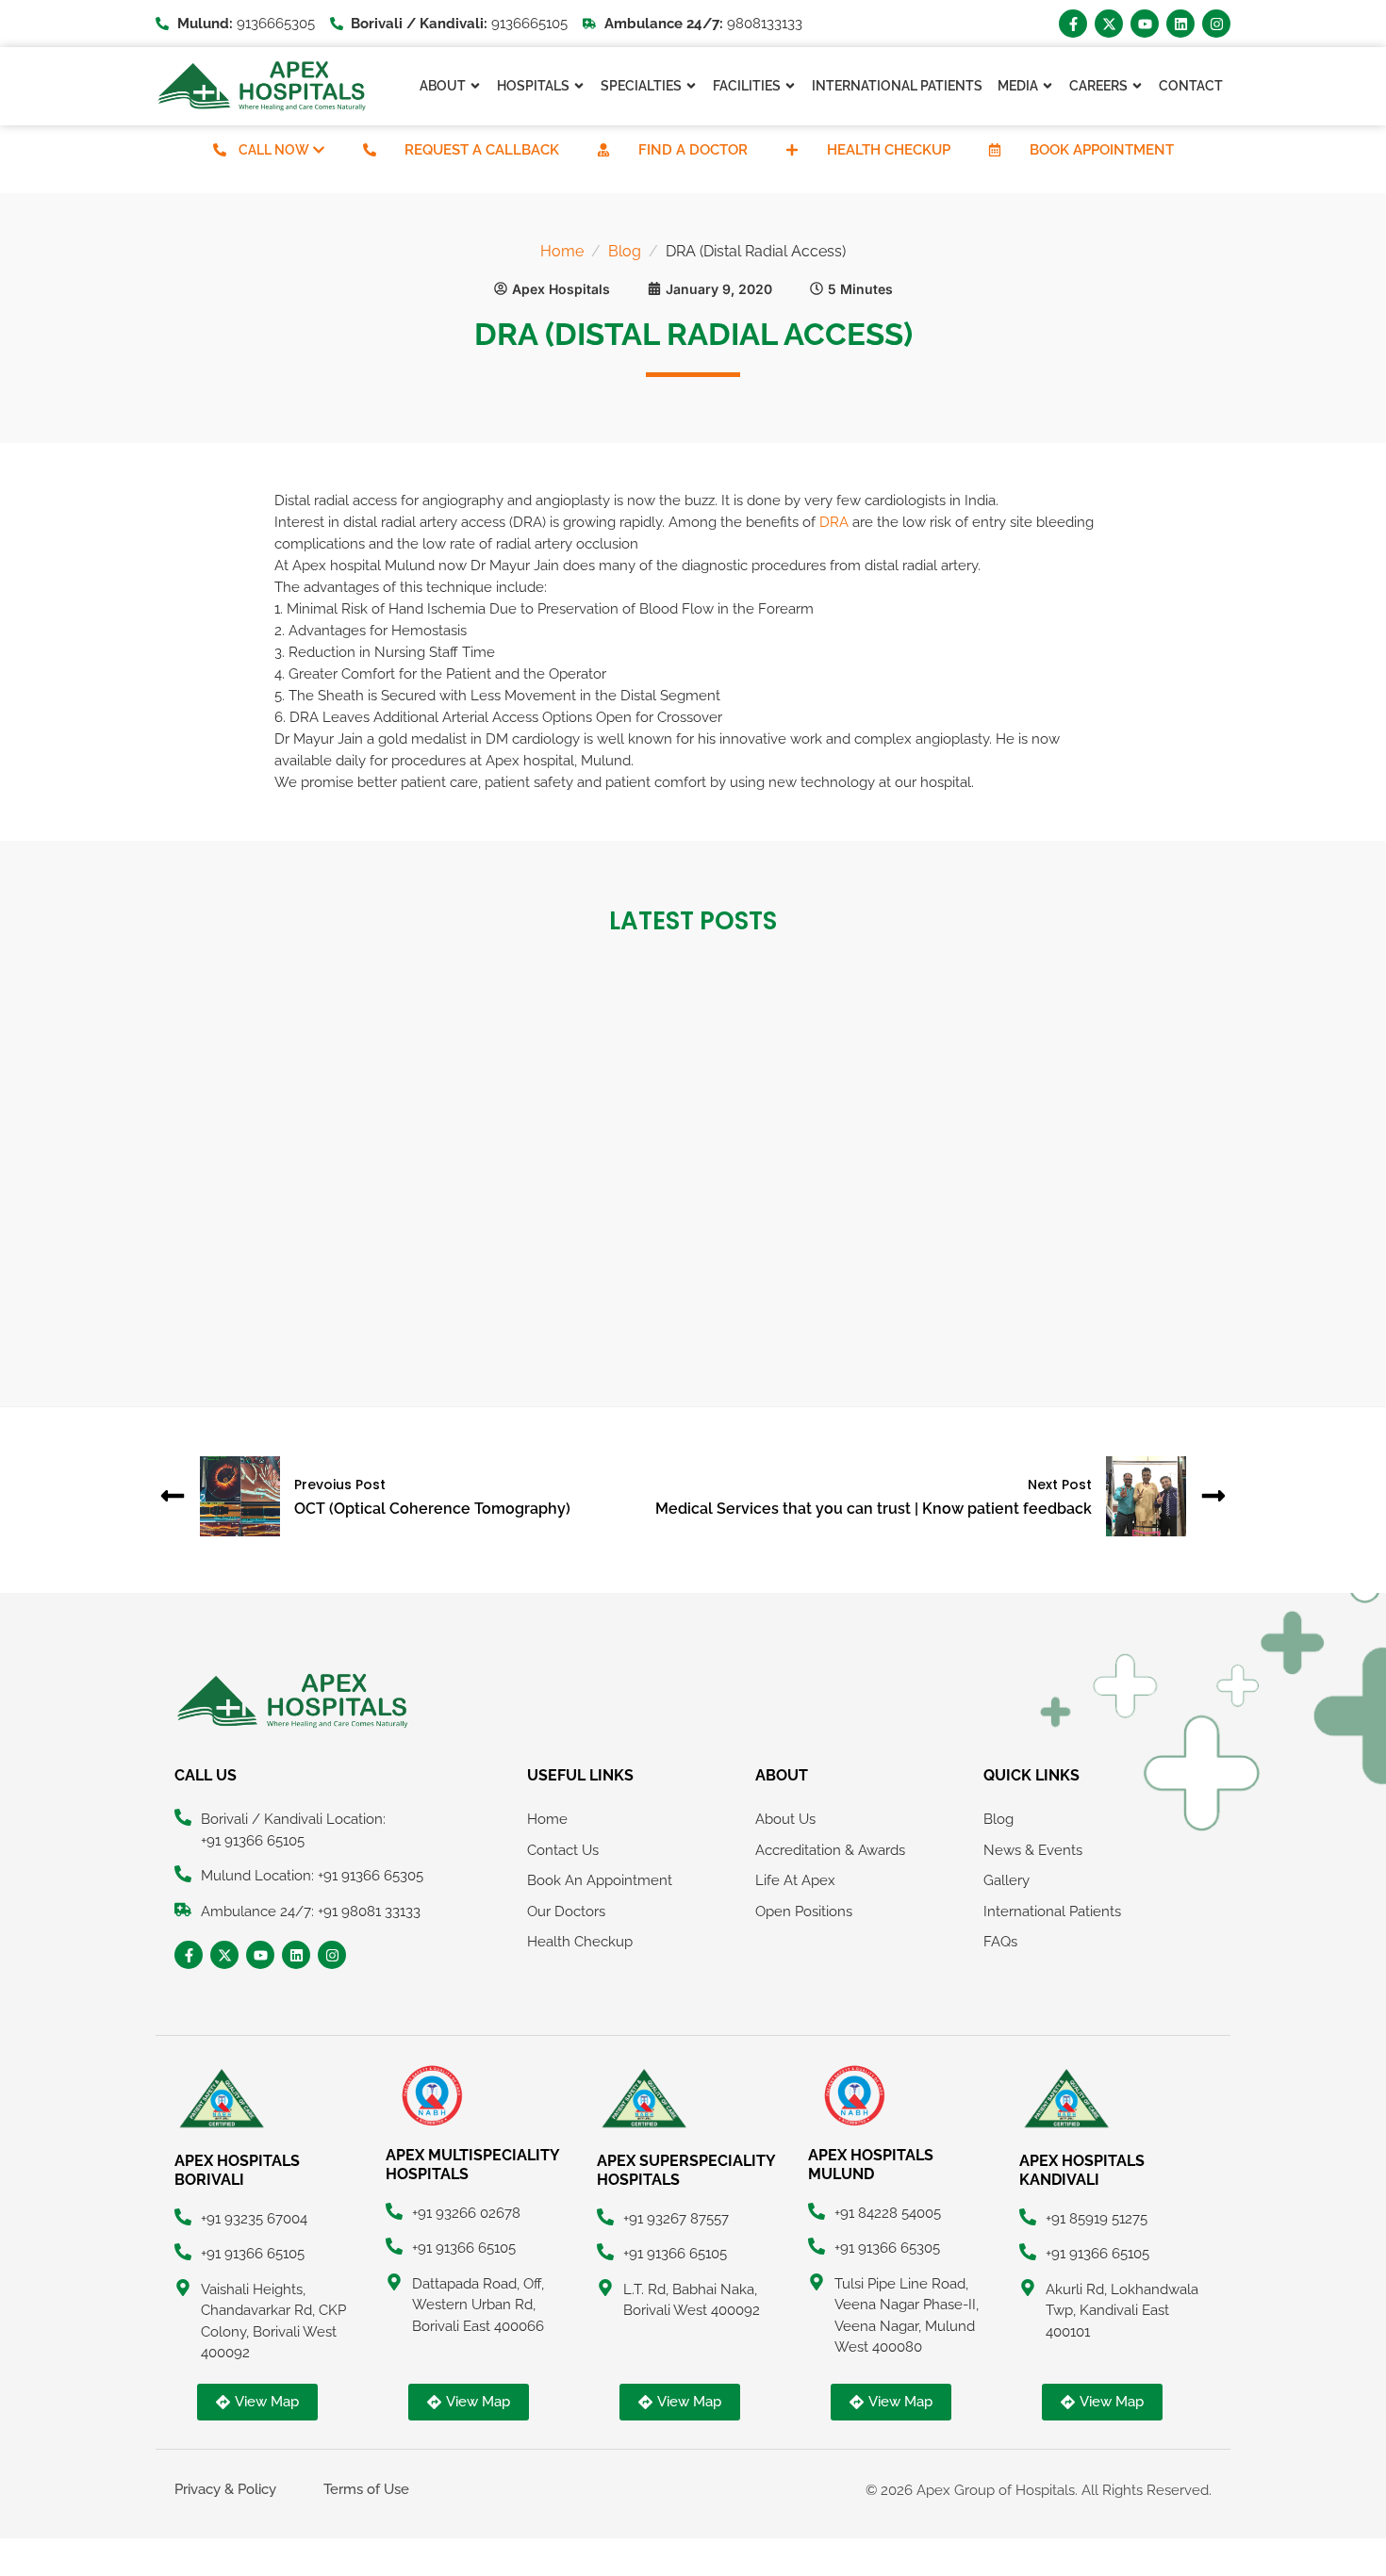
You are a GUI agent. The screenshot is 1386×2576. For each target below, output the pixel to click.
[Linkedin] (1180, 24)
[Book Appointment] (995, 150)
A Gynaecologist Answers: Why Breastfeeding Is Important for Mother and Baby (1031, 1272)
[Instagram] (1216, 24)
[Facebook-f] (1073, 24)
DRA (834, 522)
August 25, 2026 (232, 1222)
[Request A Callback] (370, 150)
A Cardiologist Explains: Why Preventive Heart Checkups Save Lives (683, 1272)
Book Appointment (1102, 150)
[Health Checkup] (792, 150)
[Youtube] (1145, 24)
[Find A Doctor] (603, 150)
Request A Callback (482, 150)
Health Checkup (889, 150)
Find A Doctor (693, 150)
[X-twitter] (1109, 24)
